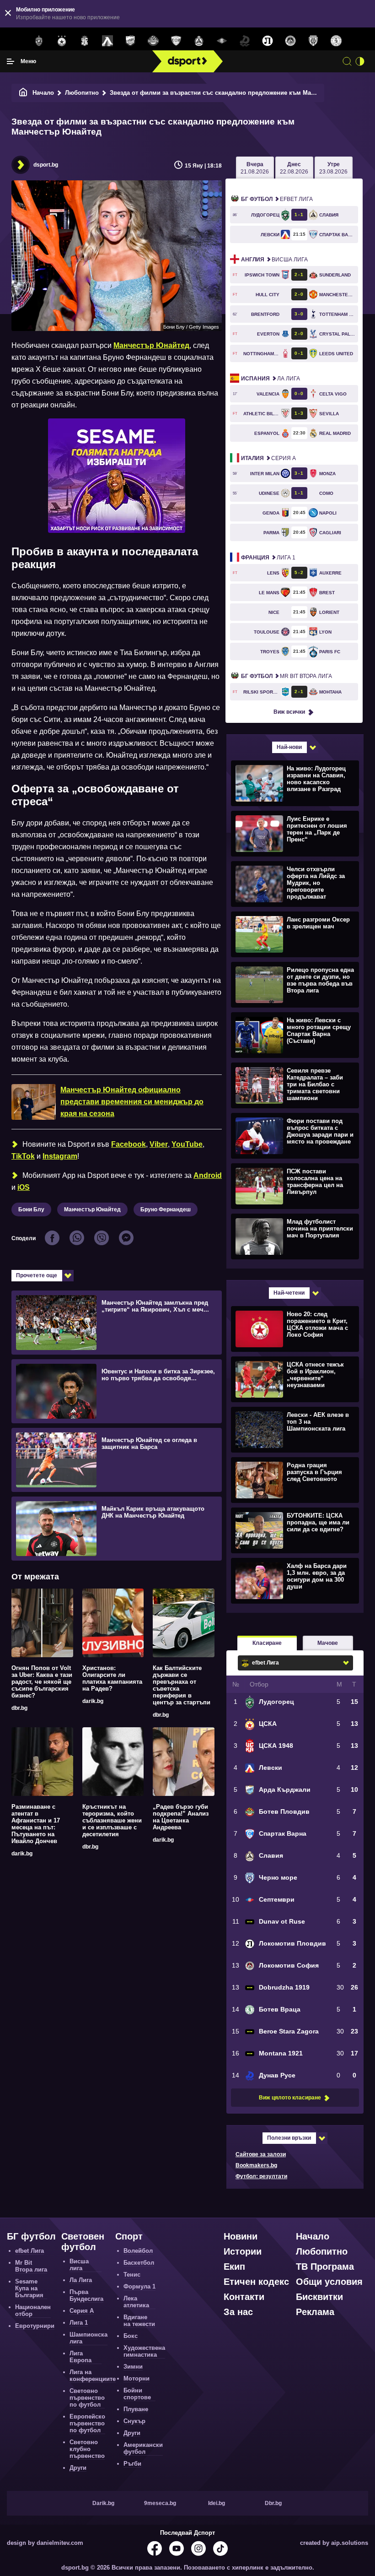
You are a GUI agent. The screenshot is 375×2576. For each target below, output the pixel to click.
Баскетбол (139, 2263)
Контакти (244, 2297)
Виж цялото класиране (290, 2098)
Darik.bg (103, 2503)
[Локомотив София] (290, 41)
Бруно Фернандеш (166, 1209)
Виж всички (289, 712)
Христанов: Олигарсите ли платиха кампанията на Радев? (112, 1678)
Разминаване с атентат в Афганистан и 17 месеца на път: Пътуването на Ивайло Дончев (36, 1824)
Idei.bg (217, 2503)
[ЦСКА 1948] (85, 41)
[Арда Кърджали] (130, 41)
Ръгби (132, 2464)
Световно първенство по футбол (87, 2398)
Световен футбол (83, 2242)
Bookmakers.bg (256, 2165)
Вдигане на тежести (139, 2321)
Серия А (268, 458)
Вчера (255, 168)
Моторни (137, 2378)
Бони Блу (31, 1209)
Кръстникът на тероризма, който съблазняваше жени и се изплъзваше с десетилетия (112, 1820)
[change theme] (360, 61)
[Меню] (11, 61)
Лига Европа (80, 2357)
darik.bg (93, 1701)
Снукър (134, 2421)
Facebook (129, 1144)
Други (78, 2468)
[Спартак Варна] (176, 41)
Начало (43, 93)
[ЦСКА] (62, 41)
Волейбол (138, 2251)
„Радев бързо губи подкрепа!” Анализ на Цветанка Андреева (181, 1817)
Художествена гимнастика (144, 2351)
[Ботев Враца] (336, 41)
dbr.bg (19, 1708)
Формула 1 (139, 2286)
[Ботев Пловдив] (153, 41)
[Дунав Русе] (245, 41)
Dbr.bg (273, 2503)
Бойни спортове (137, 2394)
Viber (159, 1144)
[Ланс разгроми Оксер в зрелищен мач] (294, 934)
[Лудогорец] (39, 41)
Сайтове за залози (261, 2154)
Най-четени (289, 1293)
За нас (238, 2312)
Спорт (129, 2236)
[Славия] (199, 41)
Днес (294, 168)
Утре (333, 168)
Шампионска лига (88, 2338)
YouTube (187, 1144)
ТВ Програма (325, 2267)
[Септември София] (222, 41)
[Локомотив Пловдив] (268, 41)
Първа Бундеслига (86, 2295)
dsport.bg (46, 165)
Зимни (133, 2367)
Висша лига (274, 260)
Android (208, 1175)
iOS (24, 1187)
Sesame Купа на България (29, 2288)
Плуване (136, 2409)
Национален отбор (33, 2310)
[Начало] (23, 93)
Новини (241, 2236)
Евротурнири (35, 2326)
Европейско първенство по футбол (87, 2423)
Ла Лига (271, 379)
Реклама (315, 2312)
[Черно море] (313, 41)
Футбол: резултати (261, 2176)
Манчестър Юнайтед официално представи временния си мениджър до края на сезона (132, 1102)
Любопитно (82, 93)
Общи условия (329, 2282)
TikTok (23, 1156)
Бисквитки (319, 2297)
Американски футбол (143, 2448)
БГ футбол (31, 2236)
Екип (234, 2267)
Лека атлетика (136, 2302)
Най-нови (289, 747)
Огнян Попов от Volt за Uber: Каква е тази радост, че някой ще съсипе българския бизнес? (42, 1682)
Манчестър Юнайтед (151, 345)
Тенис (132, 2275)
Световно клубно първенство (87, 2449)
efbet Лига (277, 199)
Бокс (131, 2336)
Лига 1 (268, 558)
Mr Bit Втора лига (287, 676)
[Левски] (107, 41)
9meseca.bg (160, 2503)
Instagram (60, 1156)
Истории (243, 2251)
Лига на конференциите (93, 2375)
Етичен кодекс (256, 2282)
